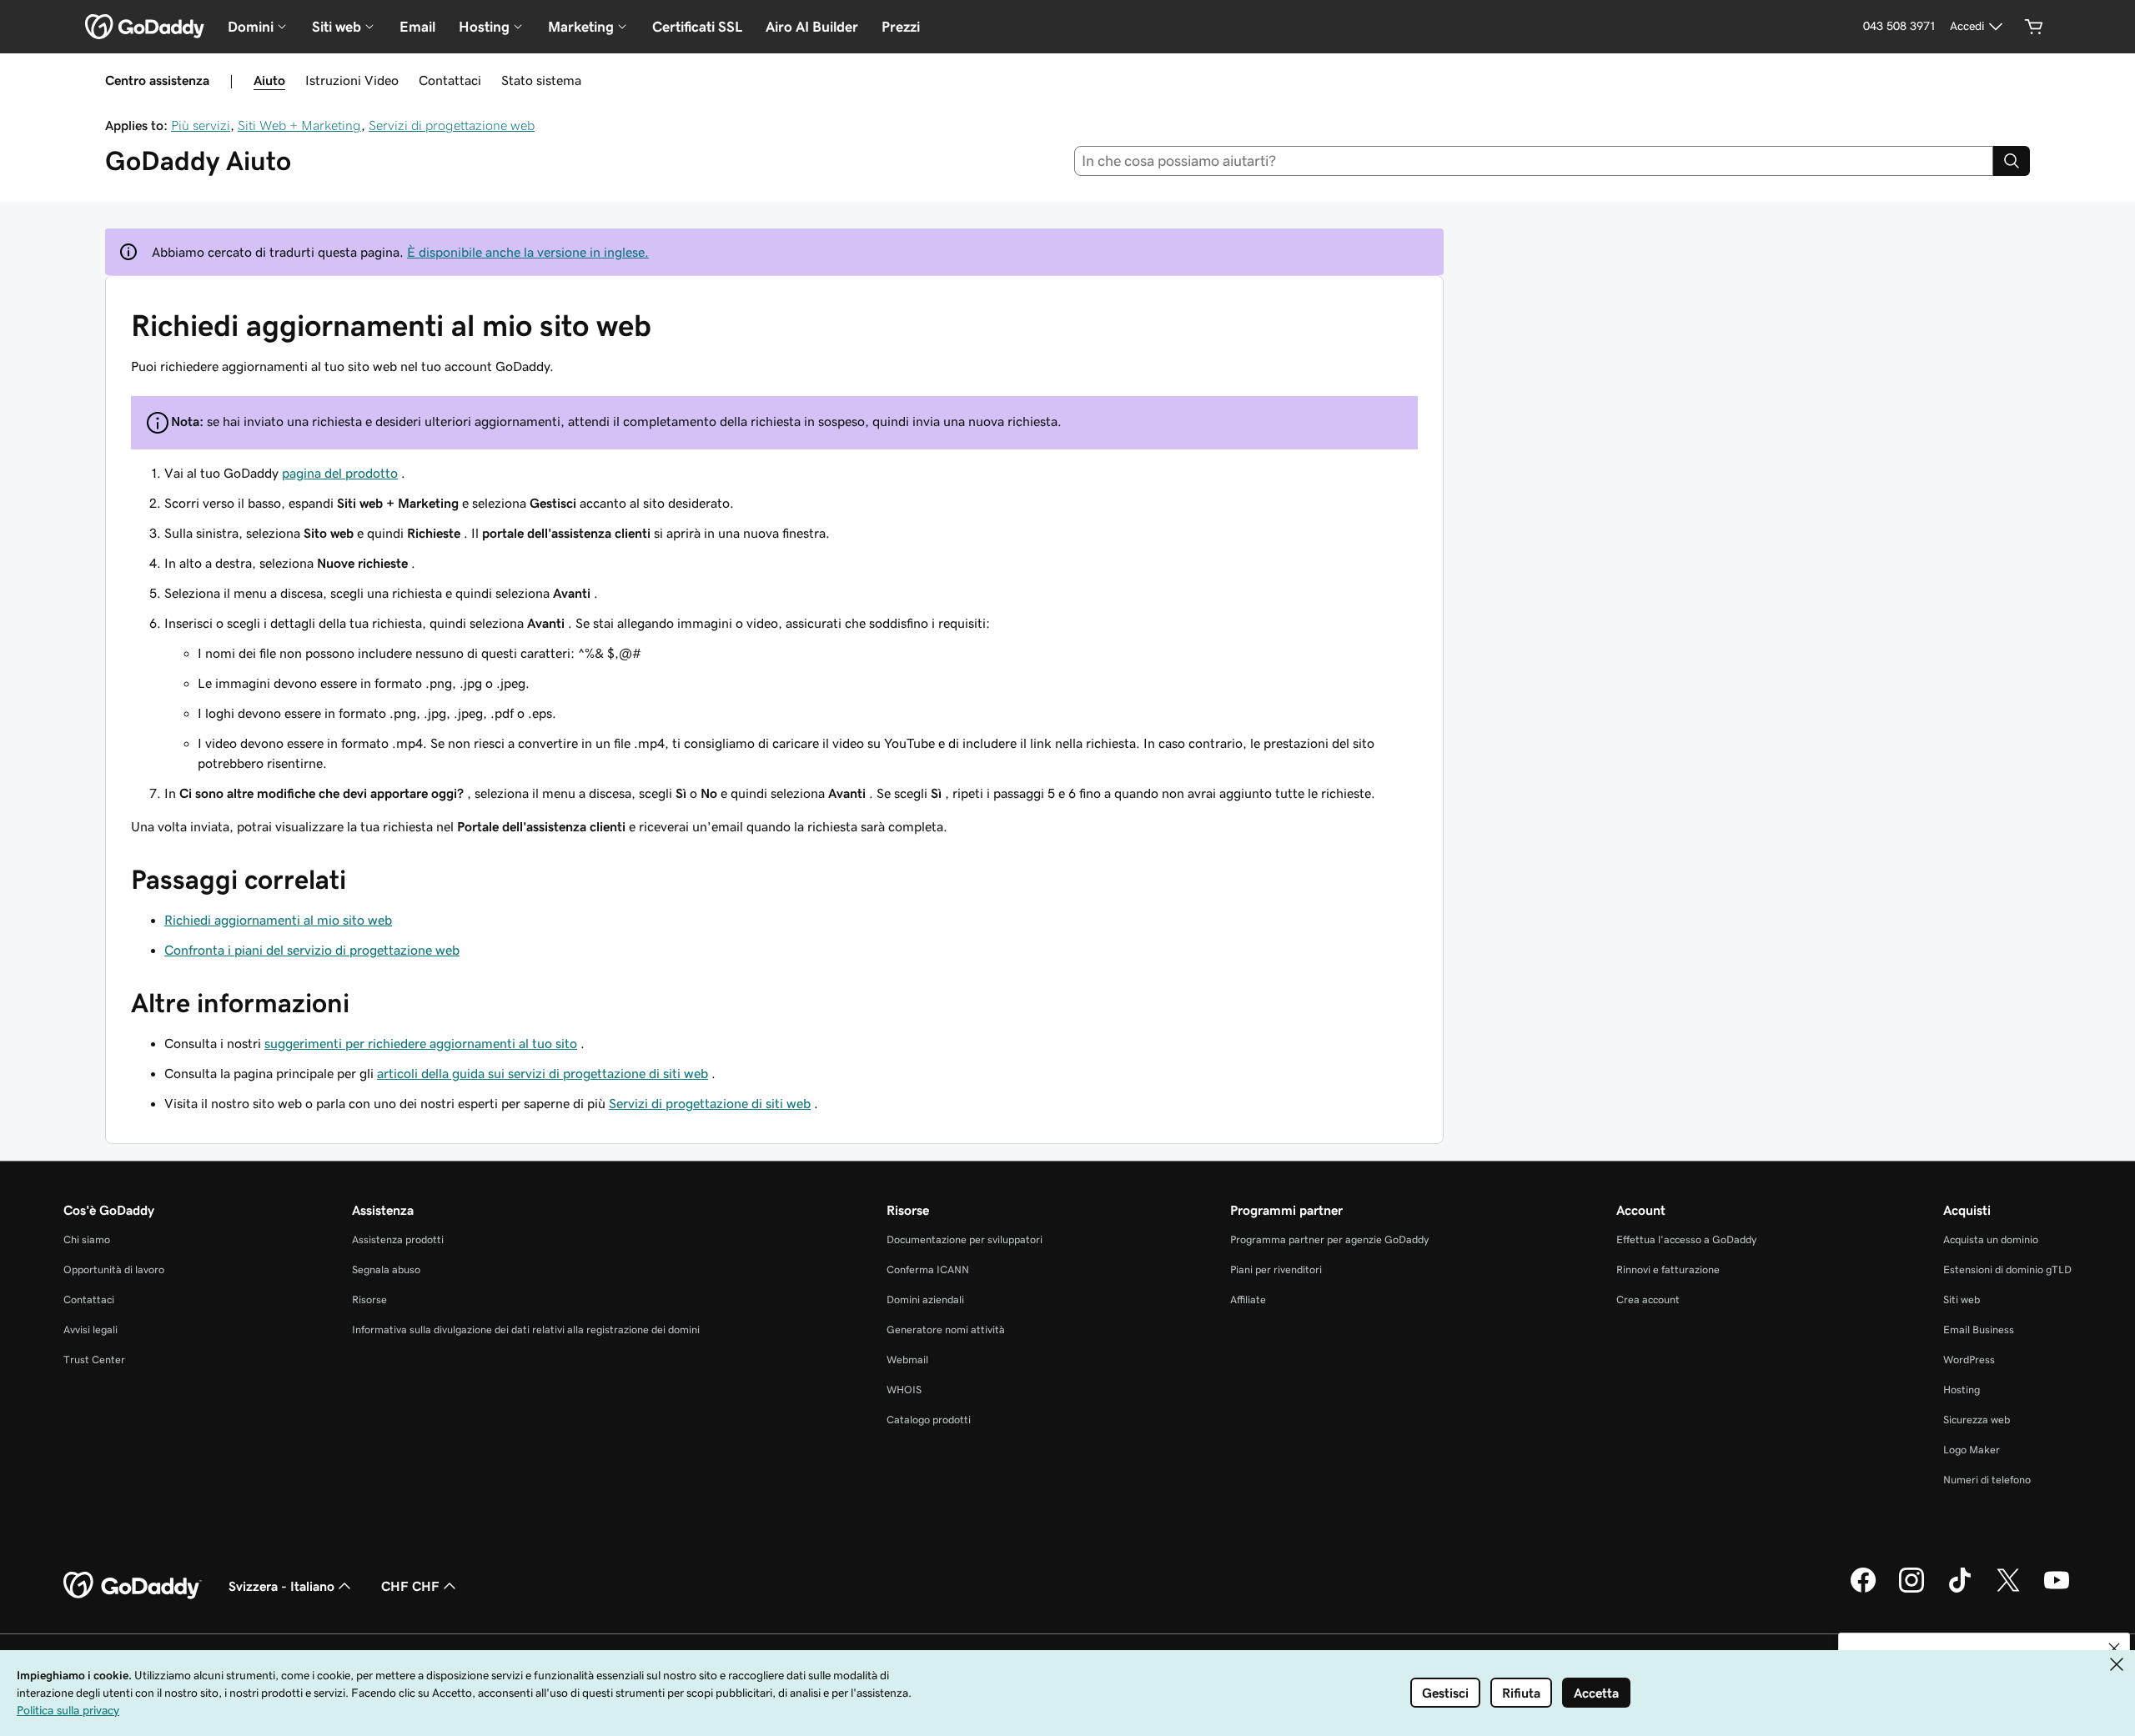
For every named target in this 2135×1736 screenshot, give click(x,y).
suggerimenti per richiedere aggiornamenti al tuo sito (421, 1043)
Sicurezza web (1977, 1420)
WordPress (1969, 1360)
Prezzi (901, 27)
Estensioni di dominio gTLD (2007, 1269)
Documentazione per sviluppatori (965, 1239)
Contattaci (450, 80)
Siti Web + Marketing (299, 125)
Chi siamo (87, 1239)
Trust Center (94, 1360)
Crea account (1648, 1299)
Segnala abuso (386, 1269)
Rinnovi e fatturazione (1668, 1269)
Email (417, 27)
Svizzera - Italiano (281, 1586)
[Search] (2012, 161)
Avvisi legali (90, 1330)
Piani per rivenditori (1276, 1269)
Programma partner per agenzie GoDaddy (1329, 1239)
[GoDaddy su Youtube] (2057, 1590)
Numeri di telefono (1987, 1480)
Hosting (1962, 1390)
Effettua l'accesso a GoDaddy (1686, 1239)
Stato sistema (541, 80)
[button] (2114, 1648)
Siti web (1962, 1299)
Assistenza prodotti (398, 1239)
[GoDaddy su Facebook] (1863, 1590)
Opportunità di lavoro (114, 1269)
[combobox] (1534, 161)
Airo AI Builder (812, 27)
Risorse (369, 1299)
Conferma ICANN (928, 1269)
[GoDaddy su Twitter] (2008, 1590)
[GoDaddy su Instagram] (1911, 1590)
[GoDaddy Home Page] (133, 1586)
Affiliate (1248, 1299)
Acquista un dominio (1991, 1239)
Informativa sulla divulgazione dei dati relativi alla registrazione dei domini (526, 1330)
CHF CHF (410, 1586)
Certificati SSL (697, 27)
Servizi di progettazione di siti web (710, 1103)
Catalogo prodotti (929, 1420)
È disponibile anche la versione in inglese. (528, 252)
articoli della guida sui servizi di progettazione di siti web (543, 1073)
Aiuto (269, 80)
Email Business (1979, 1330)
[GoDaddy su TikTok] (1960, 1590)
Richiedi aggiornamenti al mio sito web (278, 920)
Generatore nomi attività (946, 1330)
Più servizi (201, 125)
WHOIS (904, 1390)
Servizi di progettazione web (452, 125)
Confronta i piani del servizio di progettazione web (312, 950)
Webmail (907, 1360)
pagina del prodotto (340, 473)
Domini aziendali (925, 1299)
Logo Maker (1972, 1450)
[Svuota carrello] (2034, 27)
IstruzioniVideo (352, 80)
